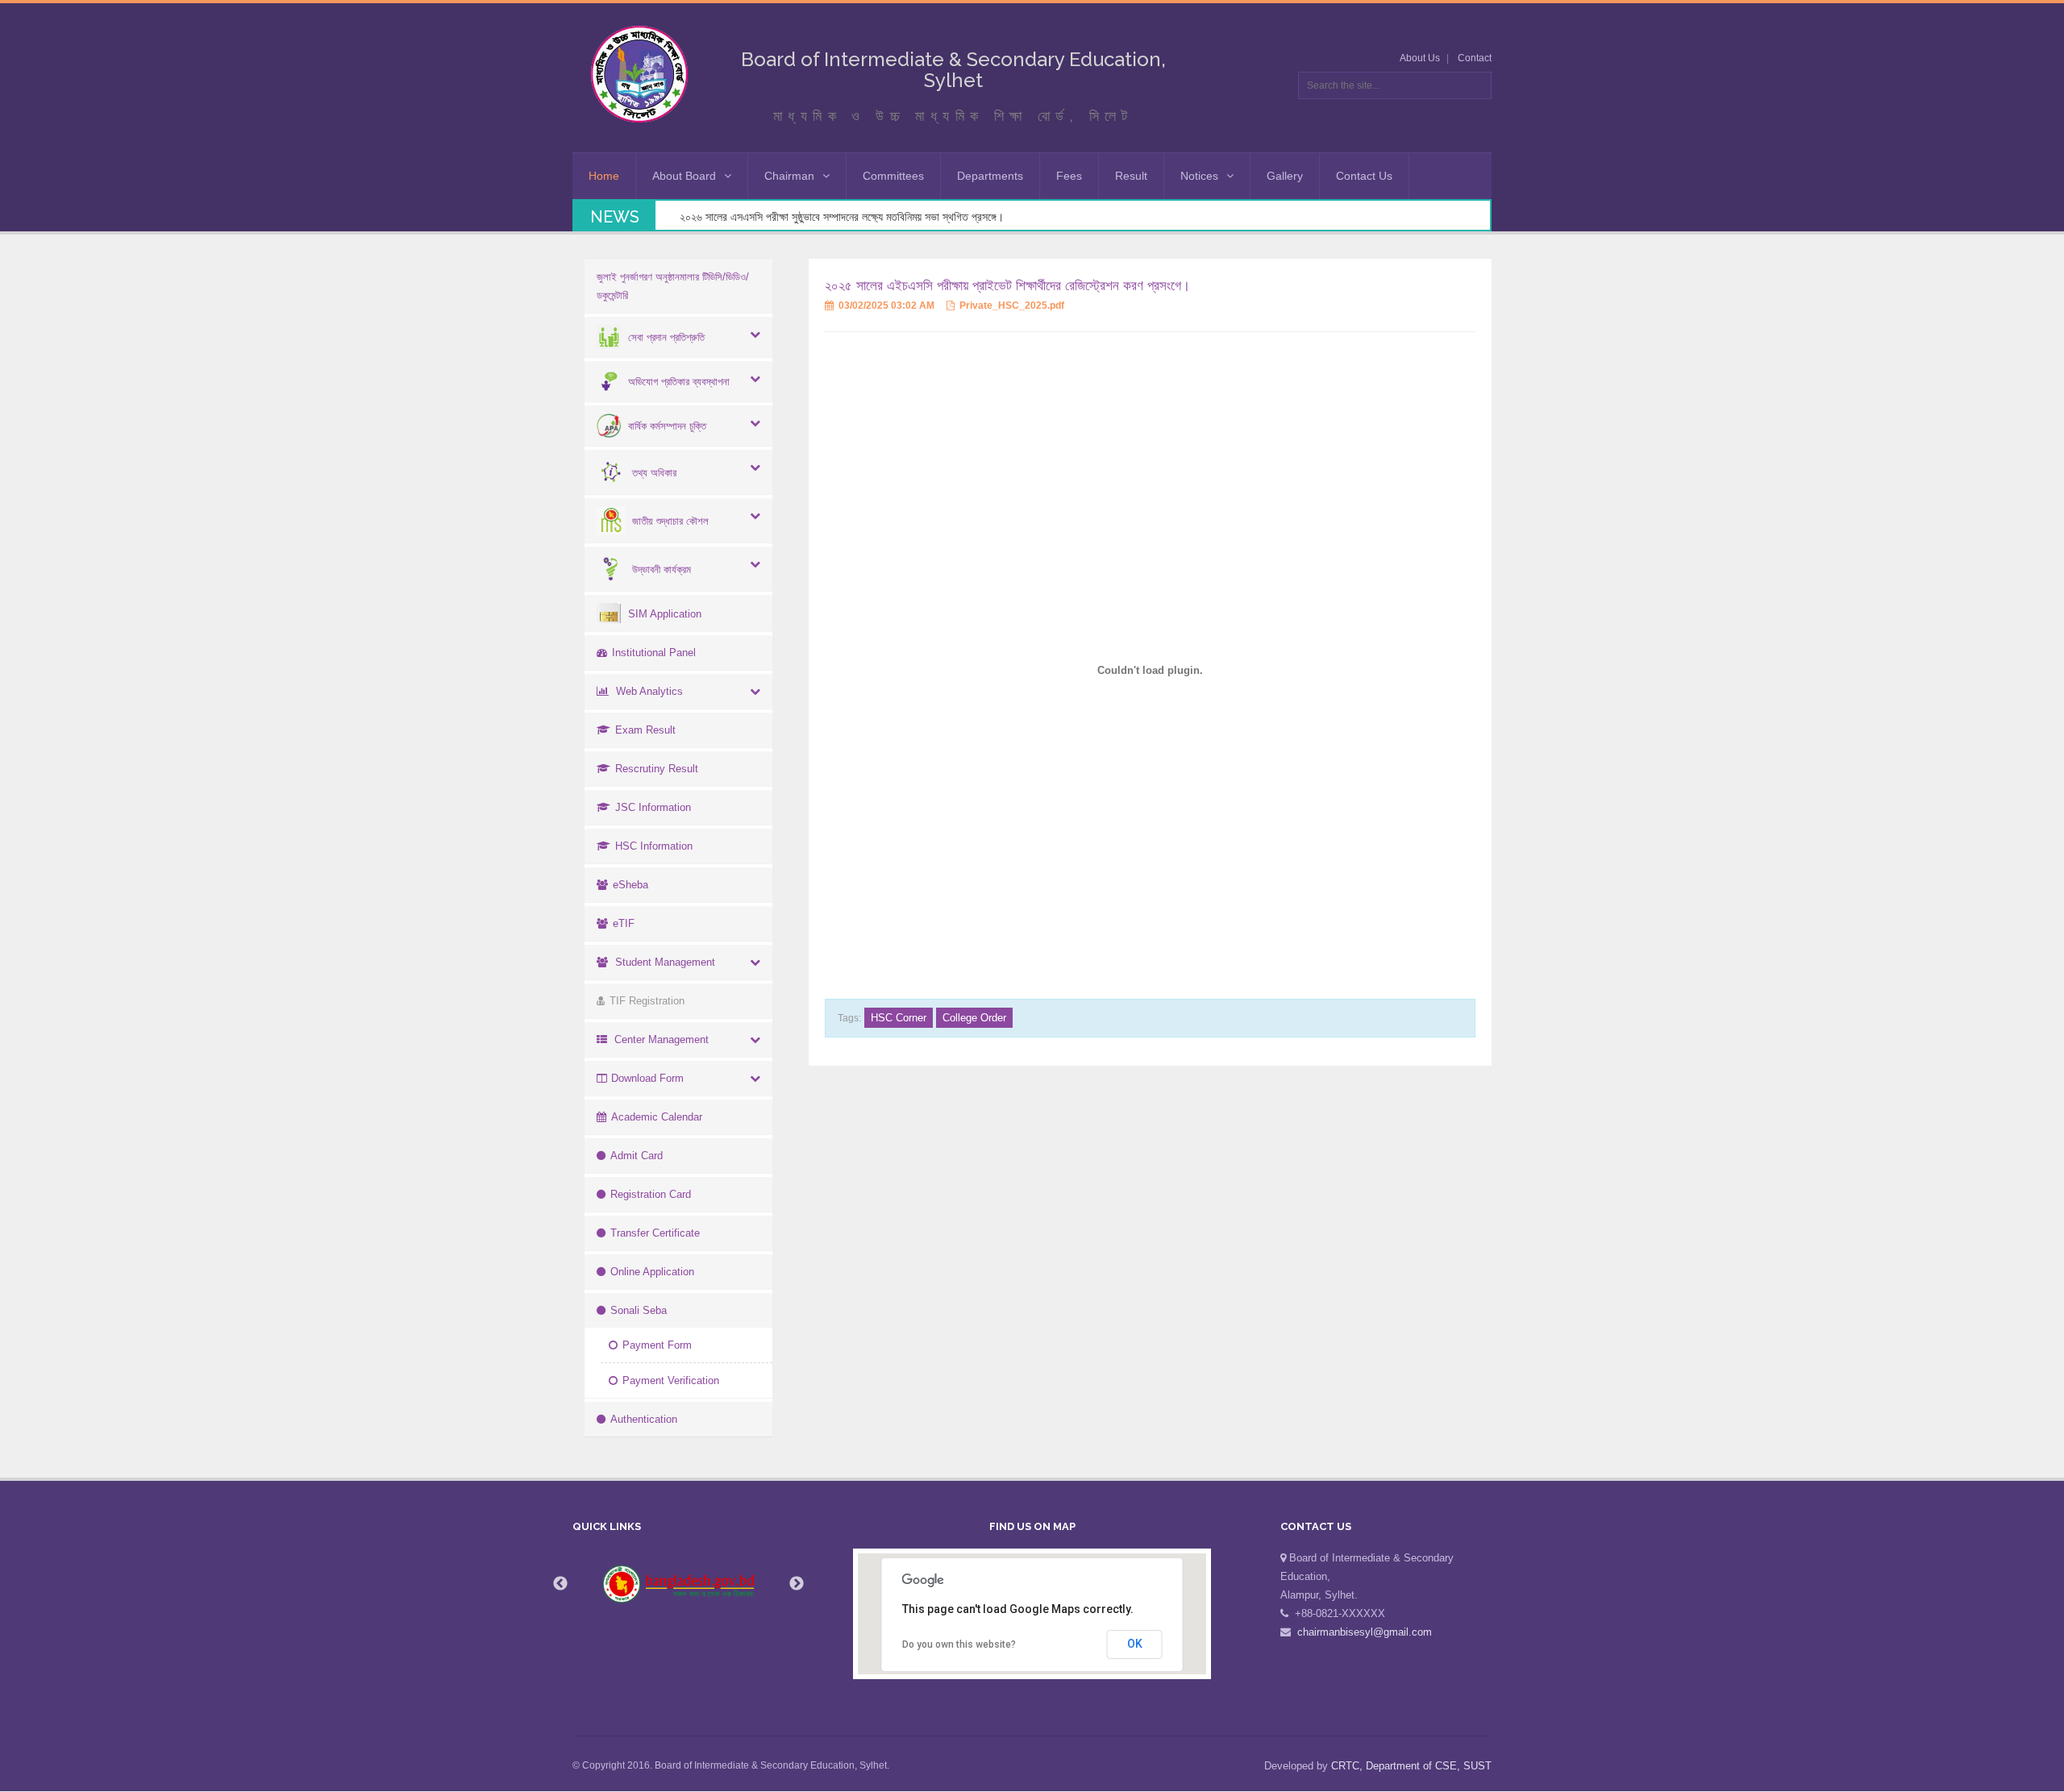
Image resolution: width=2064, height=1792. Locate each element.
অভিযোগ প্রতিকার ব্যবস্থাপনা (679, 382)
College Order (974, 1018)
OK (1135, 1644)
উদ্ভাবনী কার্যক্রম (662, 570)
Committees (893, 176)
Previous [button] (560, 1584)
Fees (1069, 176)
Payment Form (657, 1345)
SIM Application (665, 614)
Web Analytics (649, 691)
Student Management (665, 962)
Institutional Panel (654, 653)
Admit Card (637, 1156)
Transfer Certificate (655, 1233)
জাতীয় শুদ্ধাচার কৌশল (670, 521)
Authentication (644, 1419)
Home (604, 176)
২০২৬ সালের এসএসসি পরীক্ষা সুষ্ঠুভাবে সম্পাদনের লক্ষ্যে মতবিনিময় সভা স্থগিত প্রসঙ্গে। (842, 217)
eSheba (630, 885)
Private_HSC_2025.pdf (1011, 306)
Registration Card (651, 1194)
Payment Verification (671, 1380)
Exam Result (645, 730)
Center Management (662, 1039)
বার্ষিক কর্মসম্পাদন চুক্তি (667, 426)
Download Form (647, 1078)
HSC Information (654, 846)
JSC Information (653, 807)
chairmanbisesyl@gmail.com (1365, 1632)
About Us (1420, 58)
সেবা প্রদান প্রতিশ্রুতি (666, 337)
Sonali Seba (639, 1310)
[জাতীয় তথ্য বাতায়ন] (679, 1584)
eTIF (624, 923)
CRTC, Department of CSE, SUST (1411, 1766)
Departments (990, 176)
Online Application (652, 1272)
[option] (679, 1584)
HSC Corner (899, 1018)
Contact (1475, 58)
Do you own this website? (959, 1644)
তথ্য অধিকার (654, 473)
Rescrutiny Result (657, 769)
